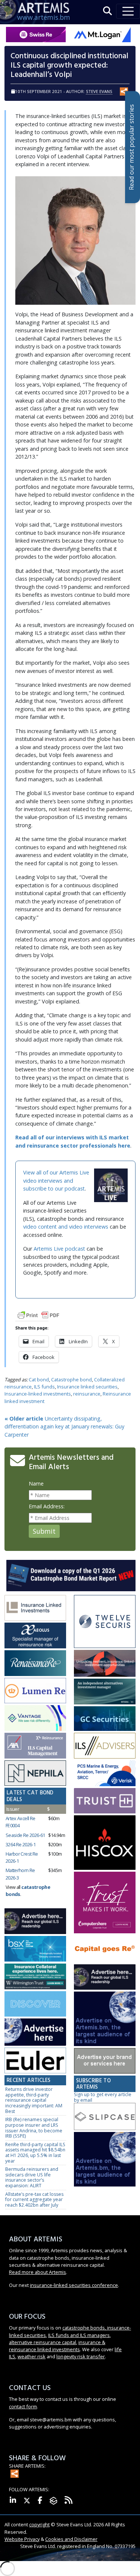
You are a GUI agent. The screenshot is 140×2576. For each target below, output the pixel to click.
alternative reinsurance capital (43, 2342)
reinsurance (87, 1394)
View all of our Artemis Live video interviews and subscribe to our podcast (56, 1180)
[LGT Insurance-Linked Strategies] (35, 1691)
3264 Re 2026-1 (21, 1844)
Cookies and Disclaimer (71, 2539)
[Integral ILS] (105, 1692)
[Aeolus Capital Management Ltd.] (35, 1636)
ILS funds (44, 1387)
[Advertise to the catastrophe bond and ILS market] (105, 2061)
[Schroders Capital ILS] (105, 1664)
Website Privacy (22, 2539)
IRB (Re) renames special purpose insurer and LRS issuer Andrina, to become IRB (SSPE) (34, 2128)
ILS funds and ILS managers (79, 2335)
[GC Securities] (105, 1719)
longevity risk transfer (81, 2356)
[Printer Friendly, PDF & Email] (38, 1315)
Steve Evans (99, 91)
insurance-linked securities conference (74, 2285)
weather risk (32, 2356)
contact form (23, 2406)
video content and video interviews (66, 1227)
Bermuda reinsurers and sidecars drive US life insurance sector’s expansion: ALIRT (32, 2177)
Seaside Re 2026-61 (25, 1835)
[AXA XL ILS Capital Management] (35, 1746)
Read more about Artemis (38, 2272)
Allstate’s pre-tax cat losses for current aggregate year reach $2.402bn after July (34, 2200)
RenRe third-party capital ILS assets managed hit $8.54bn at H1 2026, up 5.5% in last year (35, 2153)
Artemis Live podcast (59, 1249)
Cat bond (39, 1379)
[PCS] (105, 1774)
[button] (108, 11)
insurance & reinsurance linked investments (57, 2346)
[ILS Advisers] (105, 1746)
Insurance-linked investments (38, 1394)
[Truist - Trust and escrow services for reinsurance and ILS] (105, 1801)
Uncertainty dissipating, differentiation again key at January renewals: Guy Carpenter (64, 1427)
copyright (39, 2524)
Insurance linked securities (87, 1387)
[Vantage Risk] (35, 1718)
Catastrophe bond (71, 1379)
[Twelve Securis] (105, 1622)
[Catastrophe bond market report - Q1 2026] (71, 1575)
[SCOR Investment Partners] (35, 2004)
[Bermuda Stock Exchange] (35, 1949)
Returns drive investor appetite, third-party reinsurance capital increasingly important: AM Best (34, 2100)
